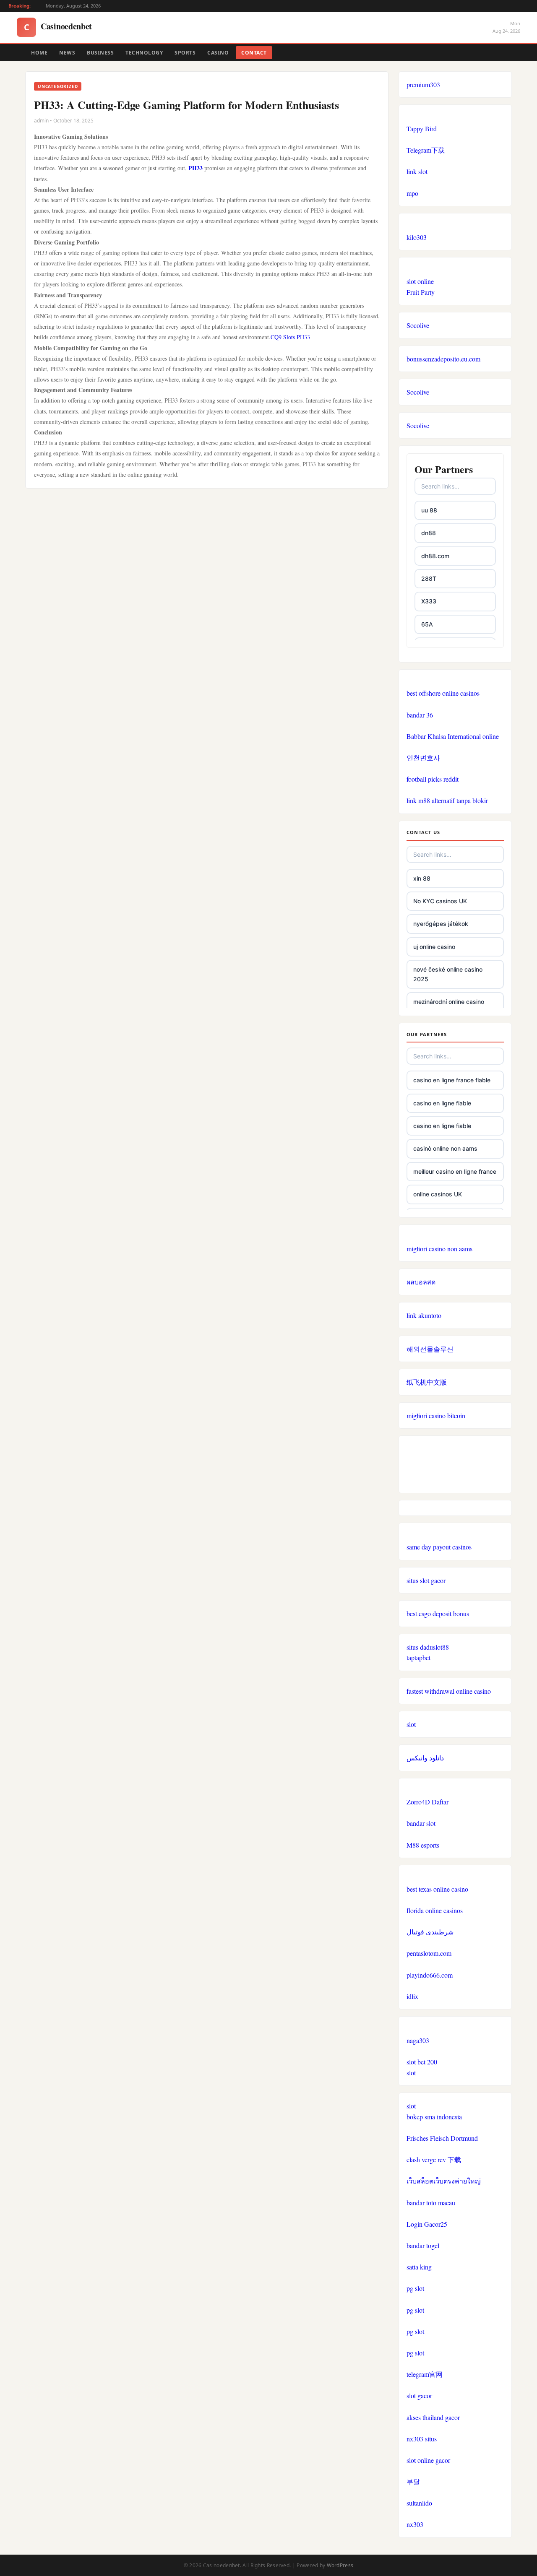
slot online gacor (428, 2460)
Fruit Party (421, 292)
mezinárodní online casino (449, 1002)
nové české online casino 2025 (448, 974)
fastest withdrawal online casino (449, 1691)
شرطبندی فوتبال (430, 1932)
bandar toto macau (431, 2203)
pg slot (415, 2288)
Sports (185, 53)
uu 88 (429, 510)
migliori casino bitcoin (436, 1415)
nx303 (415, 2524)
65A (427, 624)
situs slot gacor (426, 1580)
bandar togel (423, 2245)
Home (39, 53)
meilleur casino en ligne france (455, 1171)
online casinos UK (438, 1194)
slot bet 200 (422, 2062)
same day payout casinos (439, 1547)
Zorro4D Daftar (428, 1802)
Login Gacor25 (427, 2224)
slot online (420, 281)
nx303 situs (422, 2439)
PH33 (196, 168)
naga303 (418, 2040)
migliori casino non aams (439, 1249)
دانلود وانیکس (425, 1758)
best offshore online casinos (443, 693)
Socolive (418, 325)
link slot (417, 171)
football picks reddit (433, 779)
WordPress (340, 2565)
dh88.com (435, 556)
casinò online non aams (445, 1148)
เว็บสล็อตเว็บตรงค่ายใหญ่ (444, 2181)
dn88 (429, 533)
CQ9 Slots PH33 (290, 337)
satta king (419, 2267)
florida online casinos (435, 1910)
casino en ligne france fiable (452, 1080)
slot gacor (419, 2395)
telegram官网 (425, 2374)
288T (429, 578)
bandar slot (421, 1823)
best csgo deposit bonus (438, 1613)
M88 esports (423, 1845)
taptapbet (418, 1657)
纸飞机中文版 (427, 1382)
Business (100, 53)
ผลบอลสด (421, 1282)
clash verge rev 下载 (434, 2159)
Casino (218, 53)
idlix (412, 1996)
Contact (254, 53)
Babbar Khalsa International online (453, 736)
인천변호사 (423, 758)
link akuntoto (424, 1315)
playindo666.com (430, 1975)
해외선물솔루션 (430, 1349)
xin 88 (422, 878)
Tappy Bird (422, 129)
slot (411, 1724)
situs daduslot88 (428, 1647)
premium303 (423, 84)
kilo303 (417, 237)
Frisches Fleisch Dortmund (442, 2138)
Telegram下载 (426, 150)
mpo (412, 193)
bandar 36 (420, 715)
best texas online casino (437, 1889)
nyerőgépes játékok (441, 924)
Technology (144, 53)
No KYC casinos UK (440, 901)
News (67, 53)
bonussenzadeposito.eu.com (443, 359)
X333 (429, 601)
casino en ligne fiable (442, 1103)
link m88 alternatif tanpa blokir (447, 800)
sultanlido (419, 2503)
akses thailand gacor (433, 2417)
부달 (413, 2481)
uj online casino (434, 947)
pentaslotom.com (429, 1953)
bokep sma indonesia (434, 2117)
